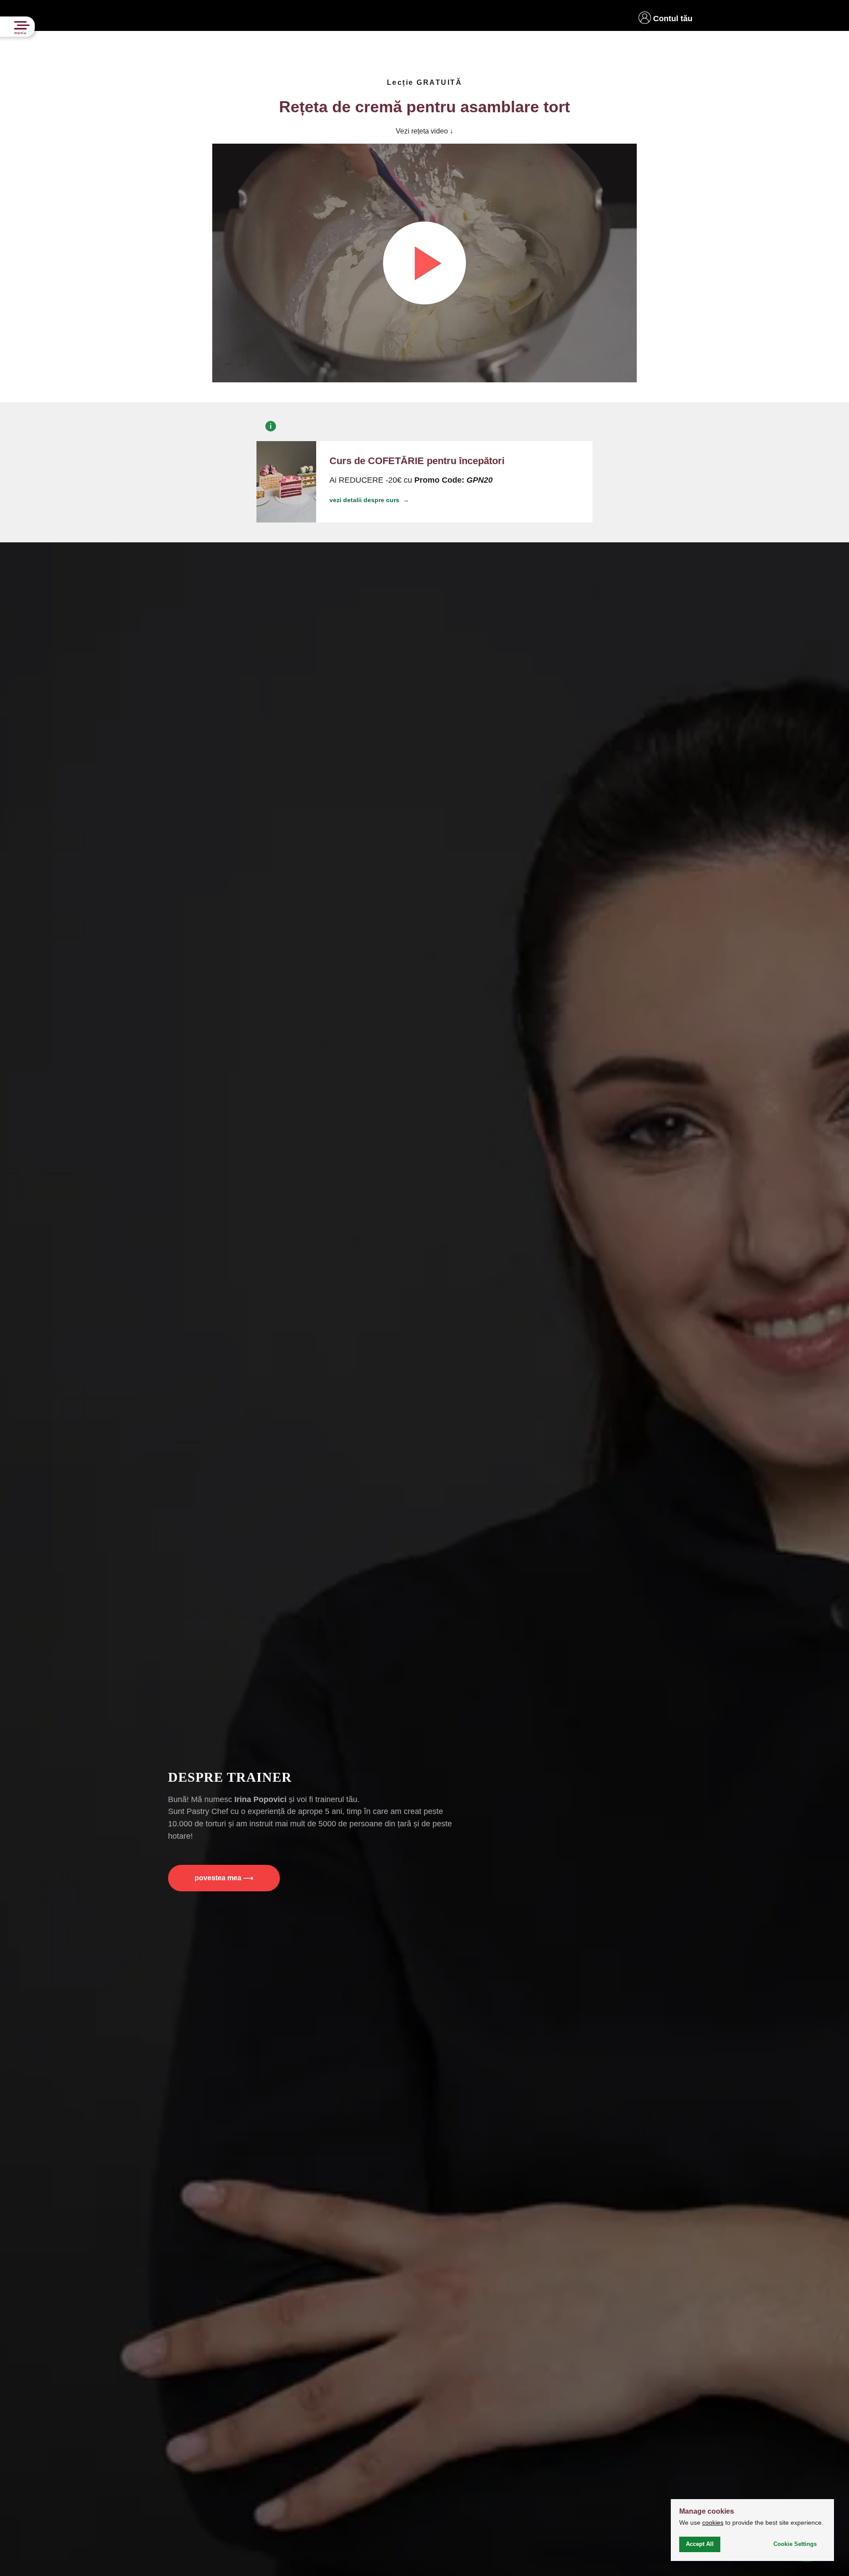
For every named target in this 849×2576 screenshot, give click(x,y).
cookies (713, 2523)
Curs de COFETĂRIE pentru (417, 461)
